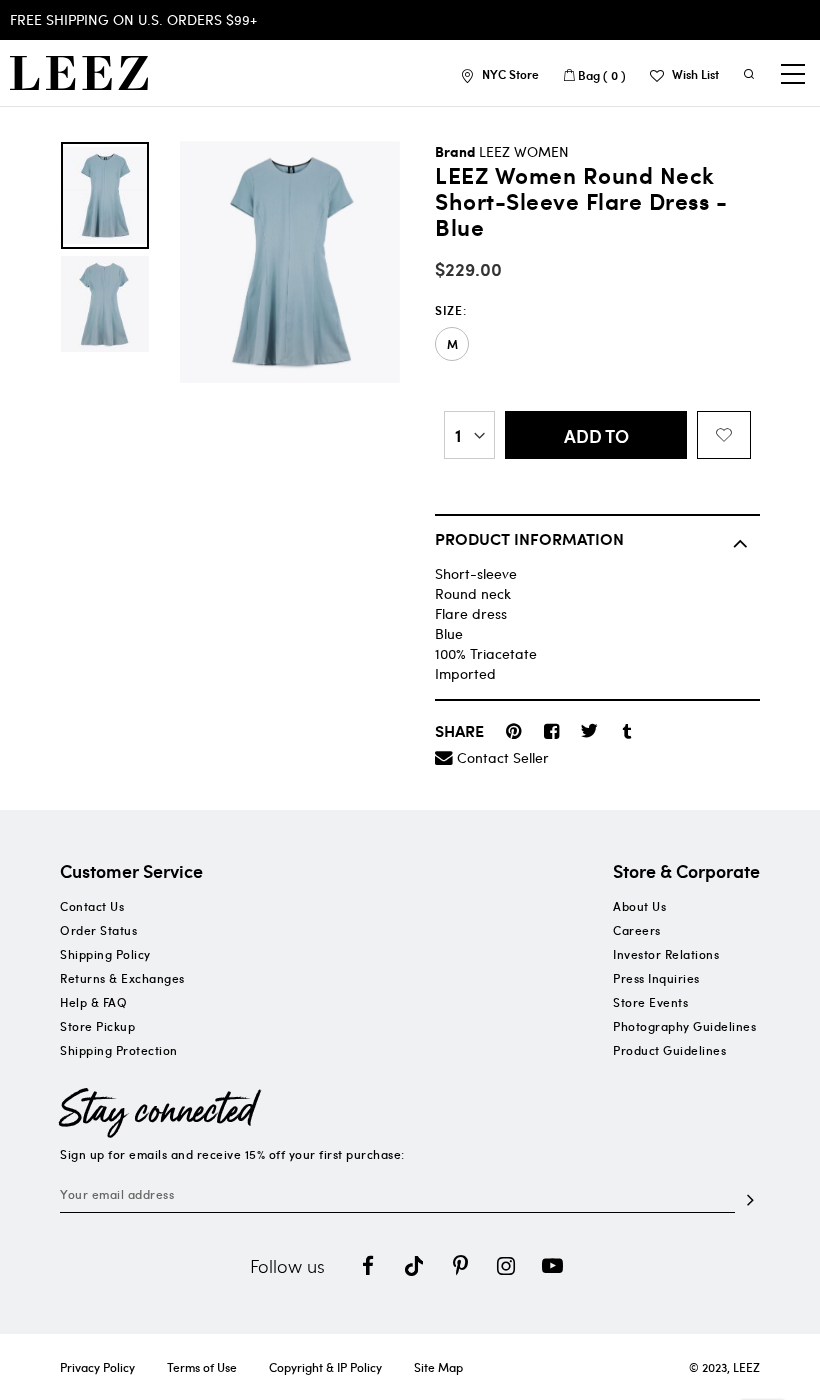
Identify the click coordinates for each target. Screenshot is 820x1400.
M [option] (452, 344)
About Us (639, 906)
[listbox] (597, 344)
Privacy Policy (97, 1367)
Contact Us (92, 906)
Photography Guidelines (684, 1026)
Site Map (438, 1367)
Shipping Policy (105, 954)
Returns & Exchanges (122, 978)
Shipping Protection (119, 1050)
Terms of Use (202, 1367)
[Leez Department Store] (79, 73)
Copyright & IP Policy (325, 1367)
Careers (637, 930)
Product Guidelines (669, 1050)
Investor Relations (666, 954)
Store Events (650, 1002)
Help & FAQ (93, 1002)
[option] (105, 195)
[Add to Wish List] (724, 435)
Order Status (98, 930)
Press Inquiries (656, 978)
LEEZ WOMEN (524, 151)
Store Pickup (97, 1026)
